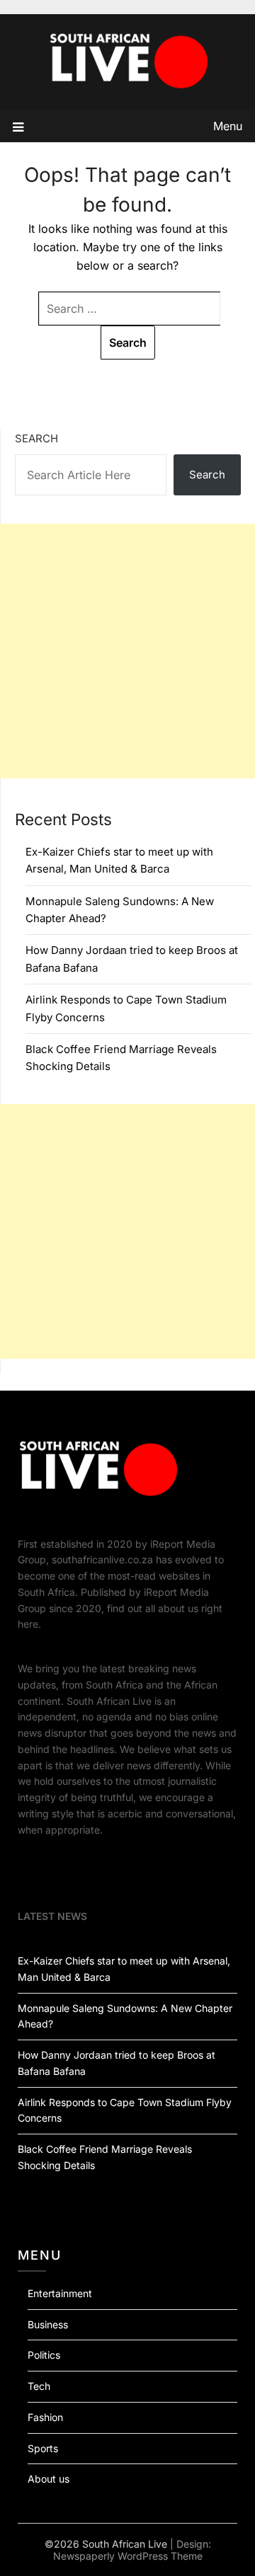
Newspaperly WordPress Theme (128, 2556)
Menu (228, 126)
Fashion (45, 2417)
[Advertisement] (127, 651)
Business (48, 2324)
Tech (39, 2386)
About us (49, 2479)
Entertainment (60, 2293)
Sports (43, 2448)
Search (36, 438)
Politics (44, 2355)
